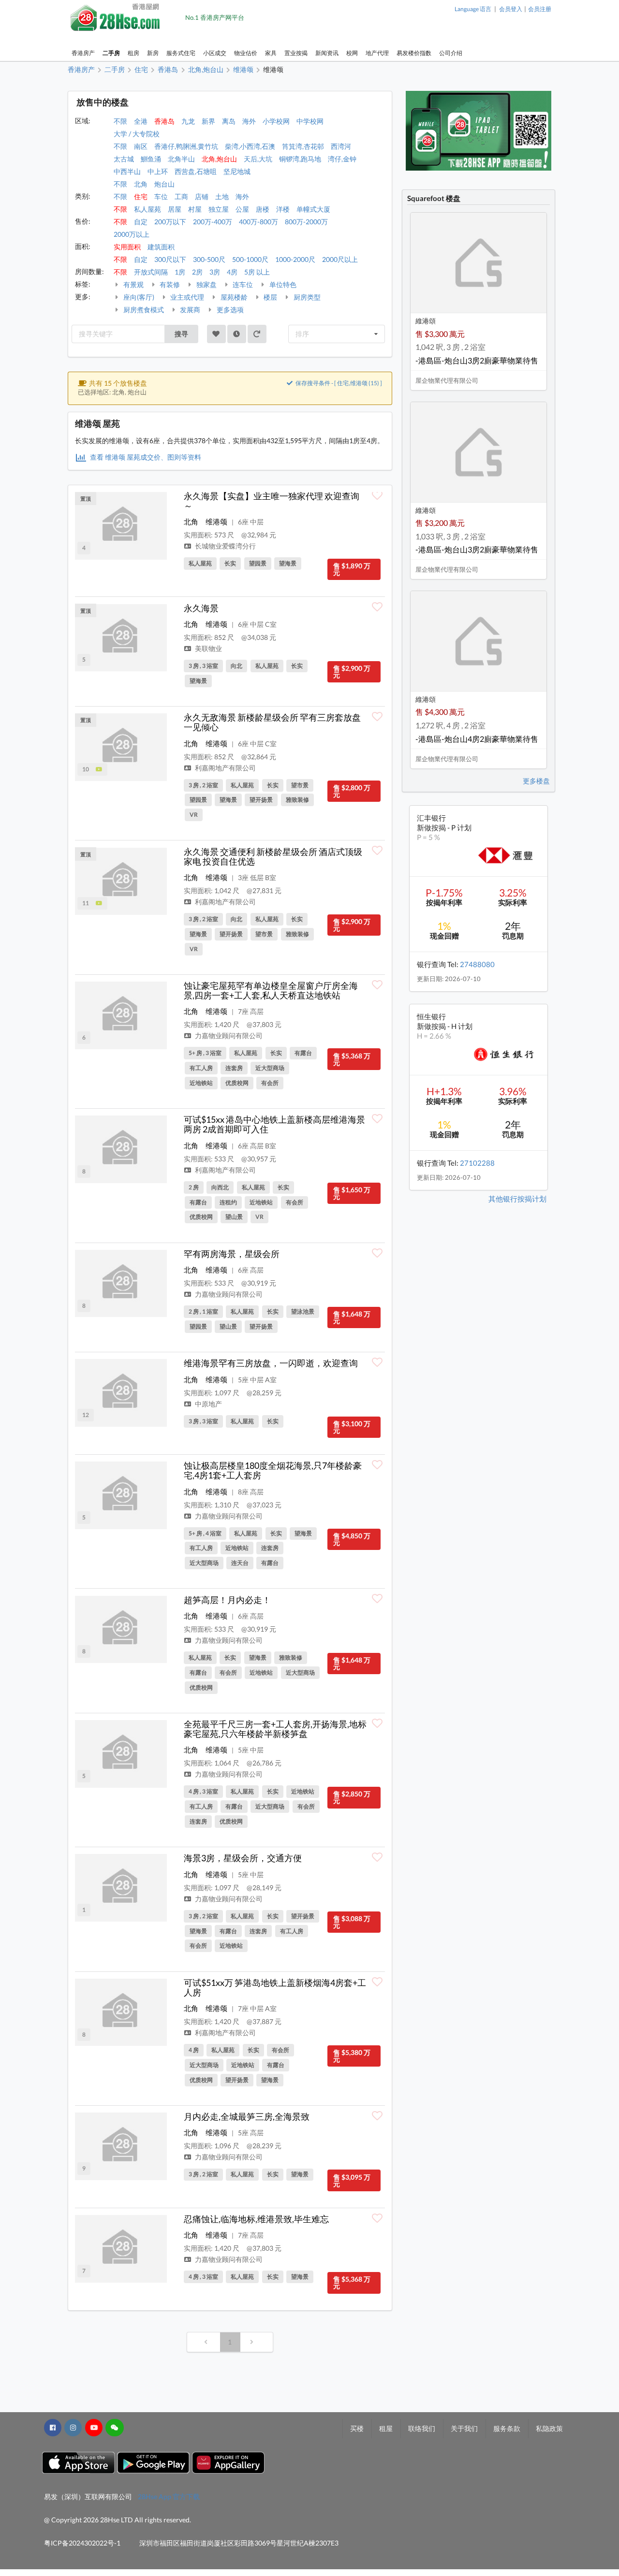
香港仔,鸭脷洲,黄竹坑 (186, 146)
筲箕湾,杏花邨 (303, 146)
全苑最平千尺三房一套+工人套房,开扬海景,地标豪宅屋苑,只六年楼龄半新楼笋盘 (275, 1729)
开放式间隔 (151, 272)
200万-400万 (213, 222)
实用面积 (127, 247)
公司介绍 (451, 53)
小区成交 (215, 53)
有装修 (169, 284)
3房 (215, 272)
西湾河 (341, 146)
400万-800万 (258, 222)
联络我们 (422, 2428)
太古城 (124, 159)
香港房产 (83, 53)
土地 (222, 196)
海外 (249, 121)
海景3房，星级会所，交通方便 (243, 1858)
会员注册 (540, 9)
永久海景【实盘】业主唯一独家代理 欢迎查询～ (272, 501)
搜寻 (181, 334)
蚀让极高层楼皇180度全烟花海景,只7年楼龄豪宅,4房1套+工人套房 (273, 1470)
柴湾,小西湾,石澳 (250, 146)
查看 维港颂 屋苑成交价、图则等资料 (145, 457)
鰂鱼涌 (151, 159)
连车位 (242, 284)
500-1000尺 (250, 259)
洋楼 (283, 209)
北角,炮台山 (219, 159)
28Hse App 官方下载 (169, 2496)
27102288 (477, 1163)
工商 (181, 196)
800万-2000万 (306, 222)
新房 (153, 53)
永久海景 (201, 608)
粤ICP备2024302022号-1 (82, 2543)
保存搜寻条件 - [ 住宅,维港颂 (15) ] (338, 383)
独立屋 (219, 209)
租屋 (386, 2428)
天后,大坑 (258, 159)
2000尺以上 (340, 259)
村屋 (195, 209)
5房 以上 (257, 272)
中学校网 (310, 121)
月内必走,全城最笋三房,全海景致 (247, 2116)
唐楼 (263, 209)
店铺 (202, 196)
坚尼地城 (237, 171)
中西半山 (127, 171)
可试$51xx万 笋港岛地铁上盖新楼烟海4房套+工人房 (275, 1987)
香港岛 (164, 121)
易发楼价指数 (414, 53)
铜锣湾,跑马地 (300, 159)
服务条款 (507, 2428)
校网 (352, 53)
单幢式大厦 (313, 209)
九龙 (188, 121)
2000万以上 (132, 234)
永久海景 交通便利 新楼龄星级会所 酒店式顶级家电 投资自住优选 (273, 856)
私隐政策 (549, 2428)
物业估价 (246, 53)
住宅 (141, 196)
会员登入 (511, 9)
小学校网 (276, 121)
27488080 (477, 964)
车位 (161, 196)
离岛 (229, 121)
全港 (141, 121)
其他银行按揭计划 (517, 1199)
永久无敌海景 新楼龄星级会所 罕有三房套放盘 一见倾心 (272, 722)
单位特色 (282, 284)
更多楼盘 (536, 781)
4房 (232, 272)
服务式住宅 (181, 53)
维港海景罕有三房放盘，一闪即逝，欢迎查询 (271, 1363)
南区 (141, 146)
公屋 (242, 209)
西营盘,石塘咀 (196, 171)
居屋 (175, 209)
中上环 (158, 171)
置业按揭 (296, 53)
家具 (271, 53)
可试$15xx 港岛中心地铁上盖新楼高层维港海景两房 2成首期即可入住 (274, 1124)
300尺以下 (170, 259)
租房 (133, 53)
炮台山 (164, 184)
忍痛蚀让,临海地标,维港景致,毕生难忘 (256, 2219)
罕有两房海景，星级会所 (232, 1254)
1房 (180, 272)
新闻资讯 (327, 53)
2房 (197, 272)
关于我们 (464, 2428)
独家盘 (206, 284)
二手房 (111, 53)
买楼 (357, 2428)
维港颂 (216, 521)
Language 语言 (473, 9)
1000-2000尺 (295, 259)
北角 (141, 184)
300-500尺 (209, 259)
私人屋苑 (147, 209)
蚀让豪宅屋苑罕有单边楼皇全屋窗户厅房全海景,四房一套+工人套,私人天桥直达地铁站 (271, 990)
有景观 (133, 284)
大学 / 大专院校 (137, 134)
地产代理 (377, 53)
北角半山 (181, 159)
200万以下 (170, 222)
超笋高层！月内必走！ (227, 1600)
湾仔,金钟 (342, 159)
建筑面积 (161, 247)
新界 (208, 121)
